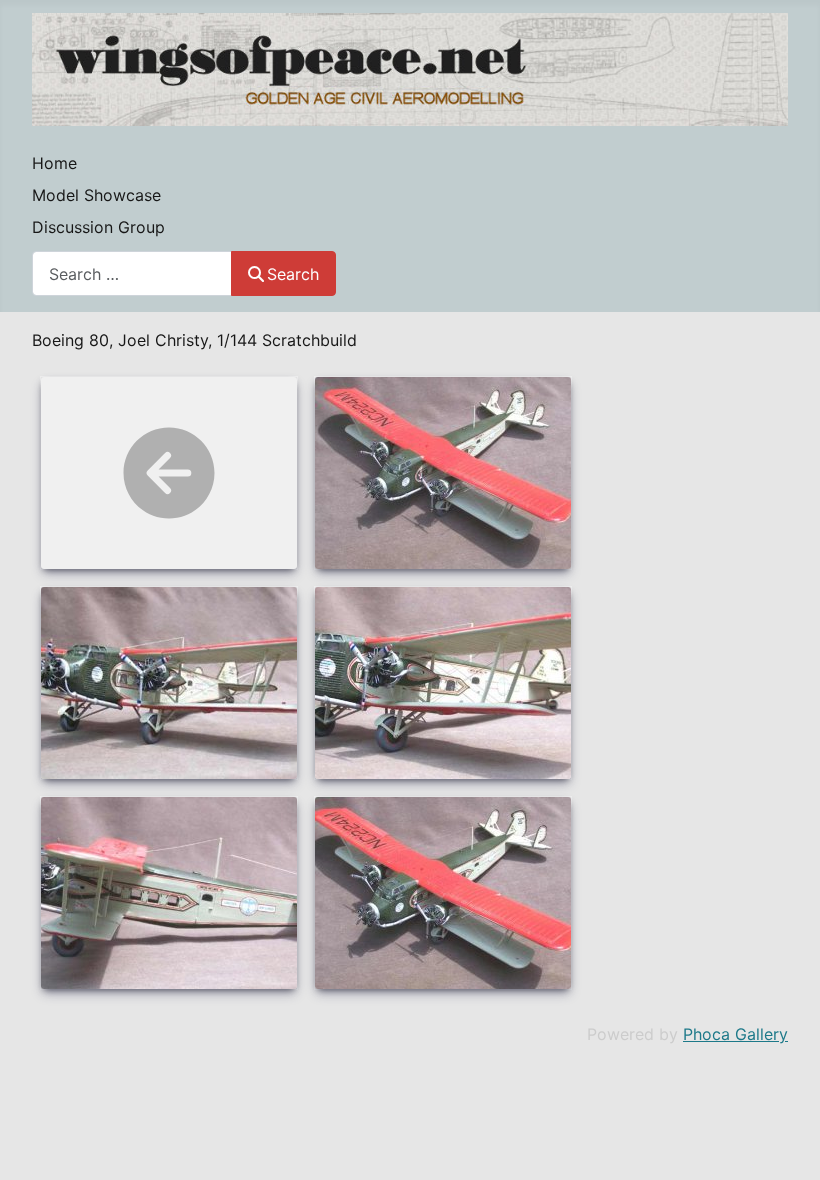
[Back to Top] (785, 1143)
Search (293, 274)
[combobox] (132, 273)
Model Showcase (96, 195)
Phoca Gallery (735, 1034)
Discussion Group (98, 227)
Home (54, 163)
